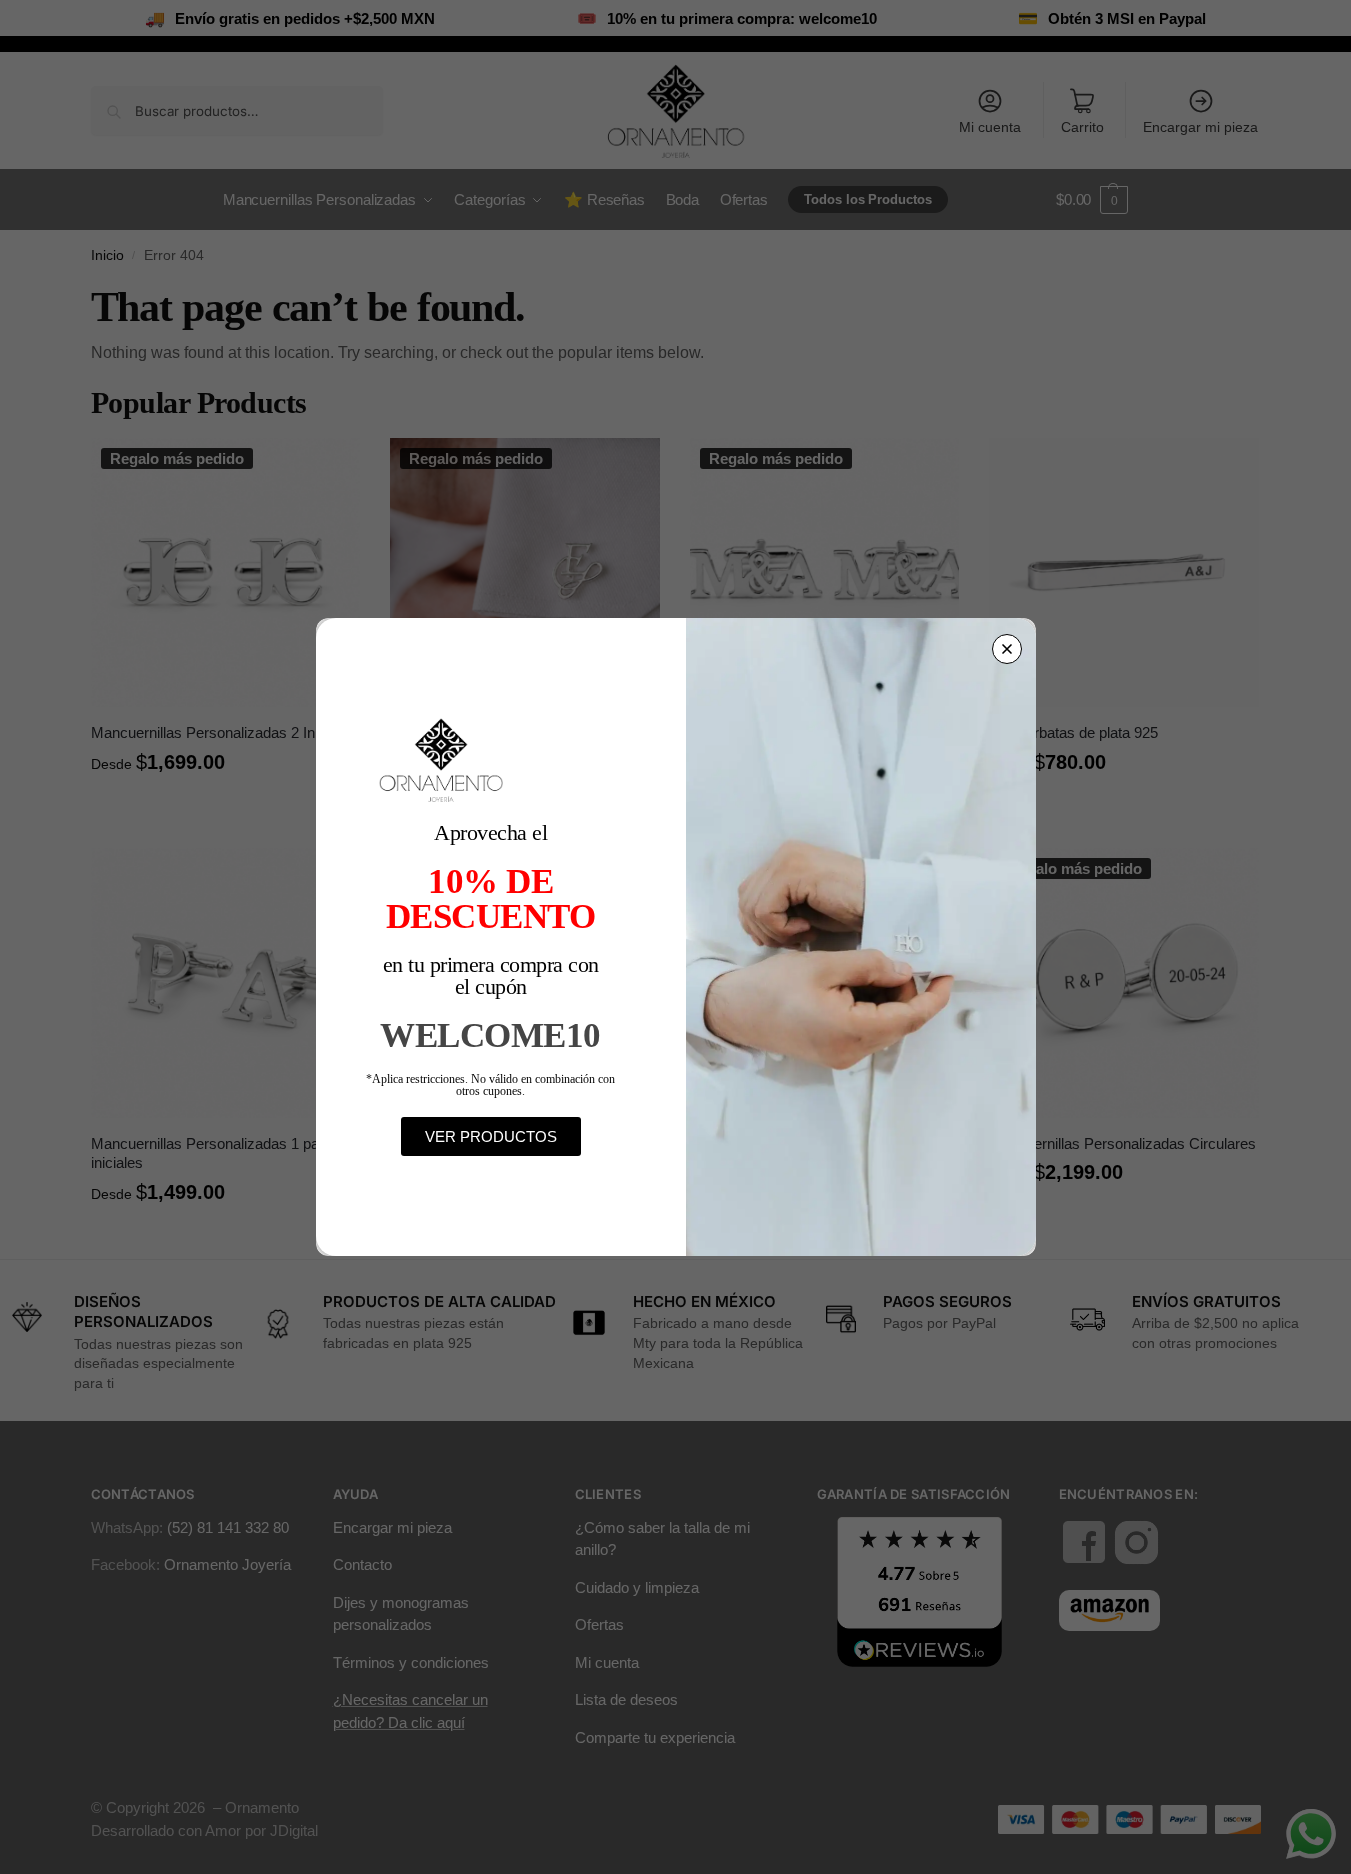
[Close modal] (1007, 649)
